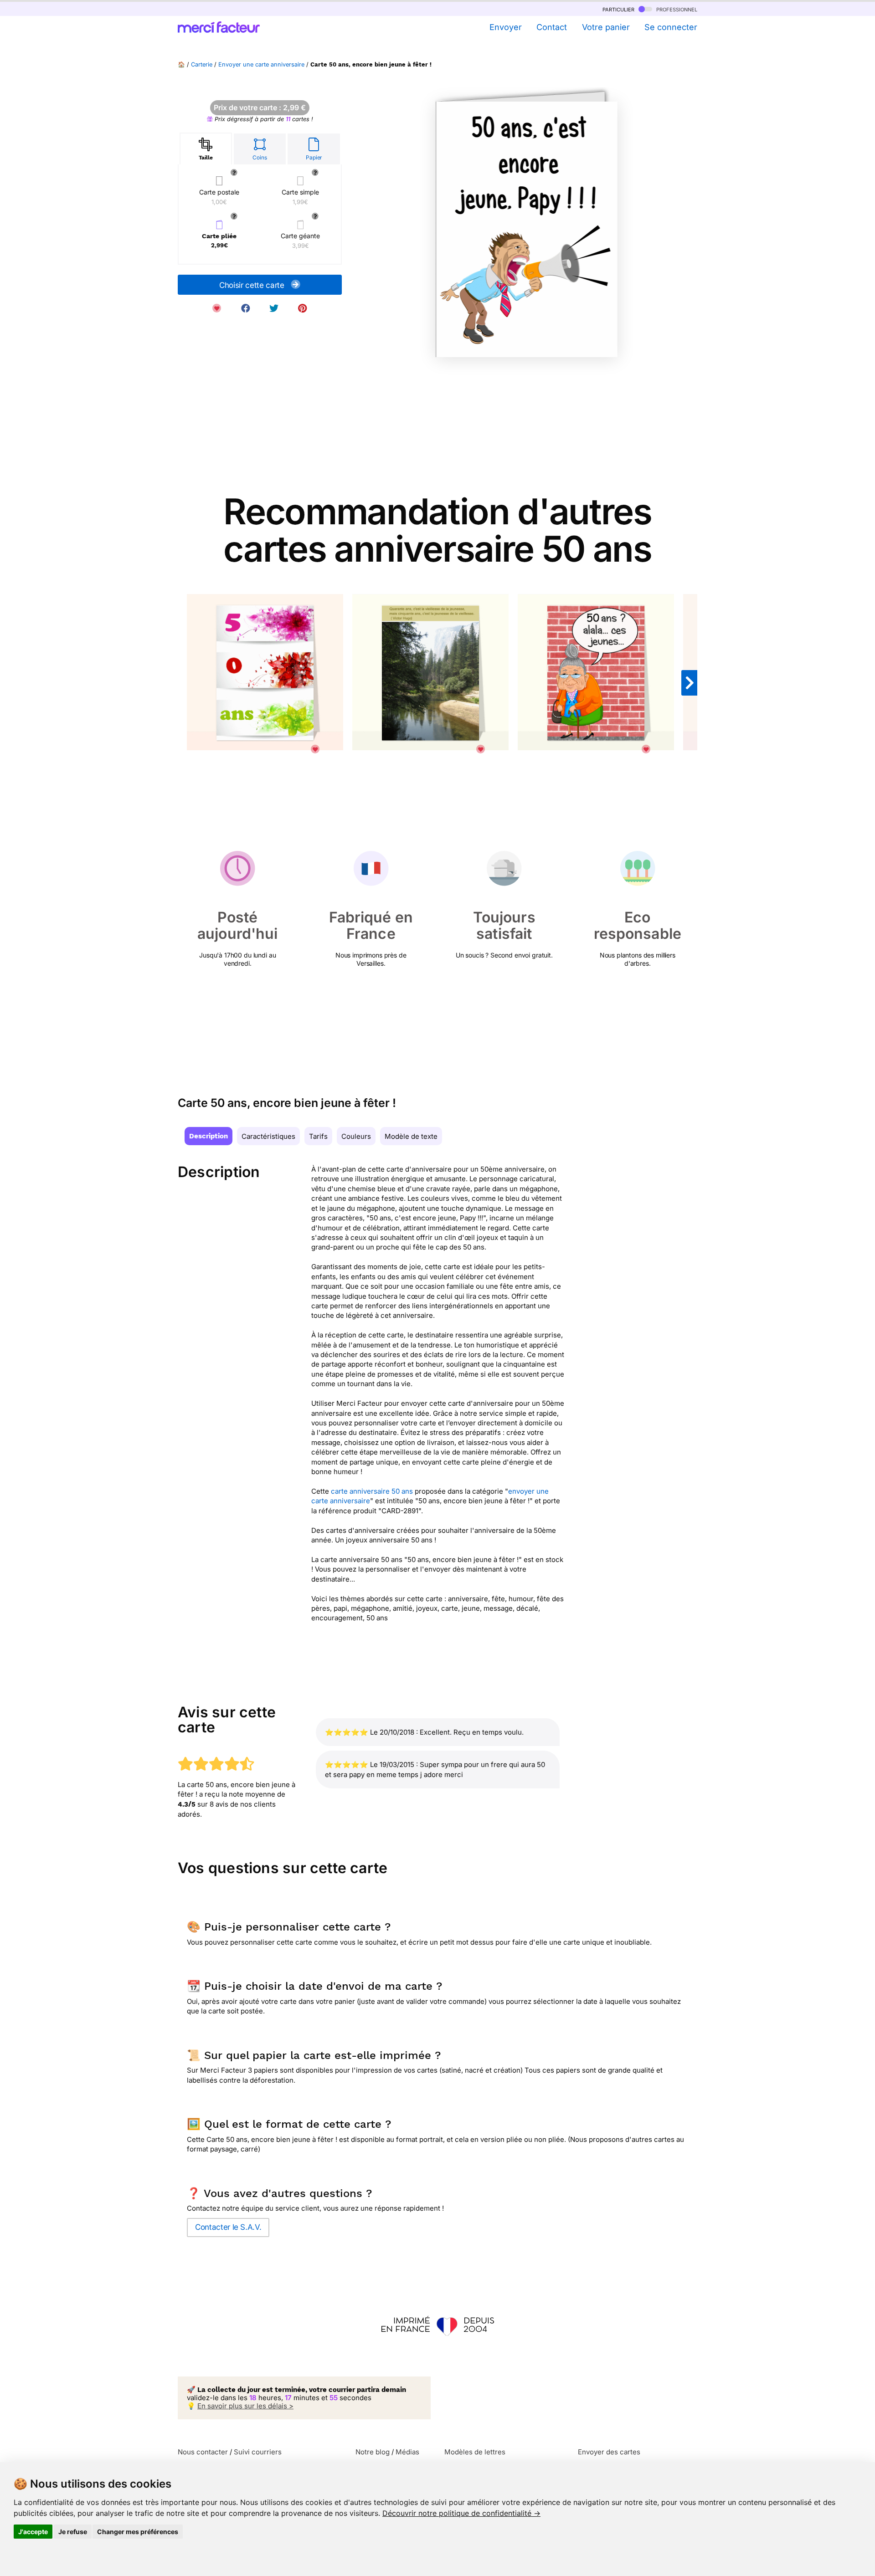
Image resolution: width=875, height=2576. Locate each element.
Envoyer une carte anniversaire (261, 64)
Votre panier (606, 27)
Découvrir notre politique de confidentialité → (461, 2513)
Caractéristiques (268, 1136)
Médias (407, 2452)
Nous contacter (203, 2452)
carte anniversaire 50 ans (372, 1491)
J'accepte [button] (33, 2532)
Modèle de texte (411, 1136)
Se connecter (671, 27)
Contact (552, 27)
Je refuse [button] (73, 2532)
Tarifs (318, 1136)
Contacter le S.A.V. (228, 2227)
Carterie (202, 64)
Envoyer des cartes (609, 2452)
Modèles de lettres (475, 2452)
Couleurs (356, 1136)
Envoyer (505, 27)
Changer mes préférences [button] (138, 2532)
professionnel (676, 9)
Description (208, 1136)
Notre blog (373, 2452)
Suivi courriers (258, 2452)
